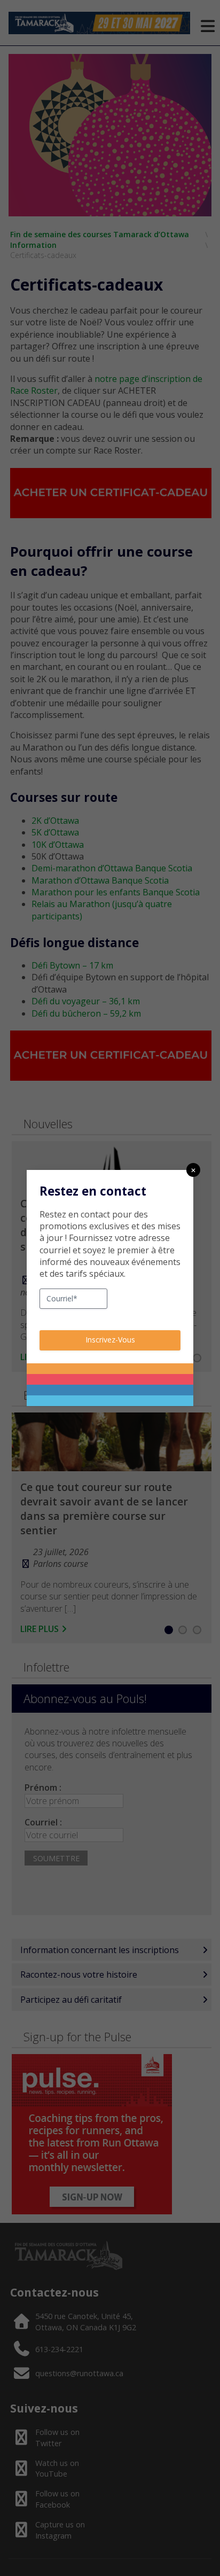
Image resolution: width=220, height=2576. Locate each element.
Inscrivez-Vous (110, 1340)
